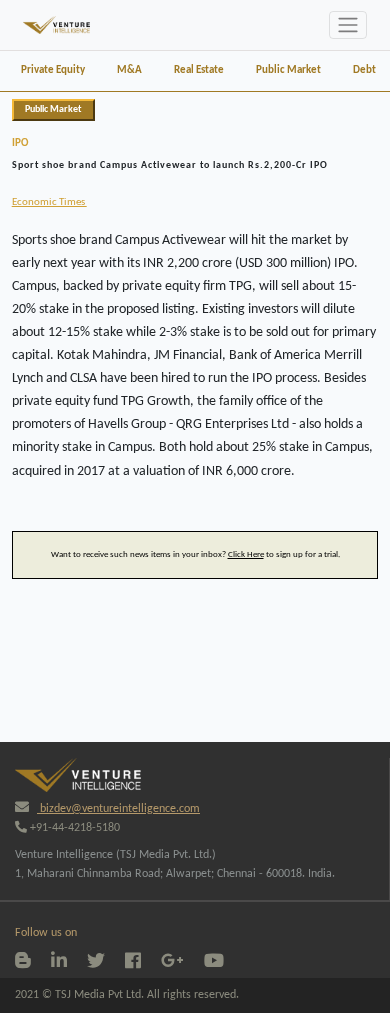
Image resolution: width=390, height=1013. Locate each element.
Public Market (288, 70)
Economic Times (49, 202)
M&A (129, 70)
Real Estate (199, 70)
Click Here (246, 554)
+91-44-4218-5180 (73, 828)
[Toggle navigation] (348, 25)
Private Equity (53, 70)
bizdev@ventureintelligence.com (118, 809)
